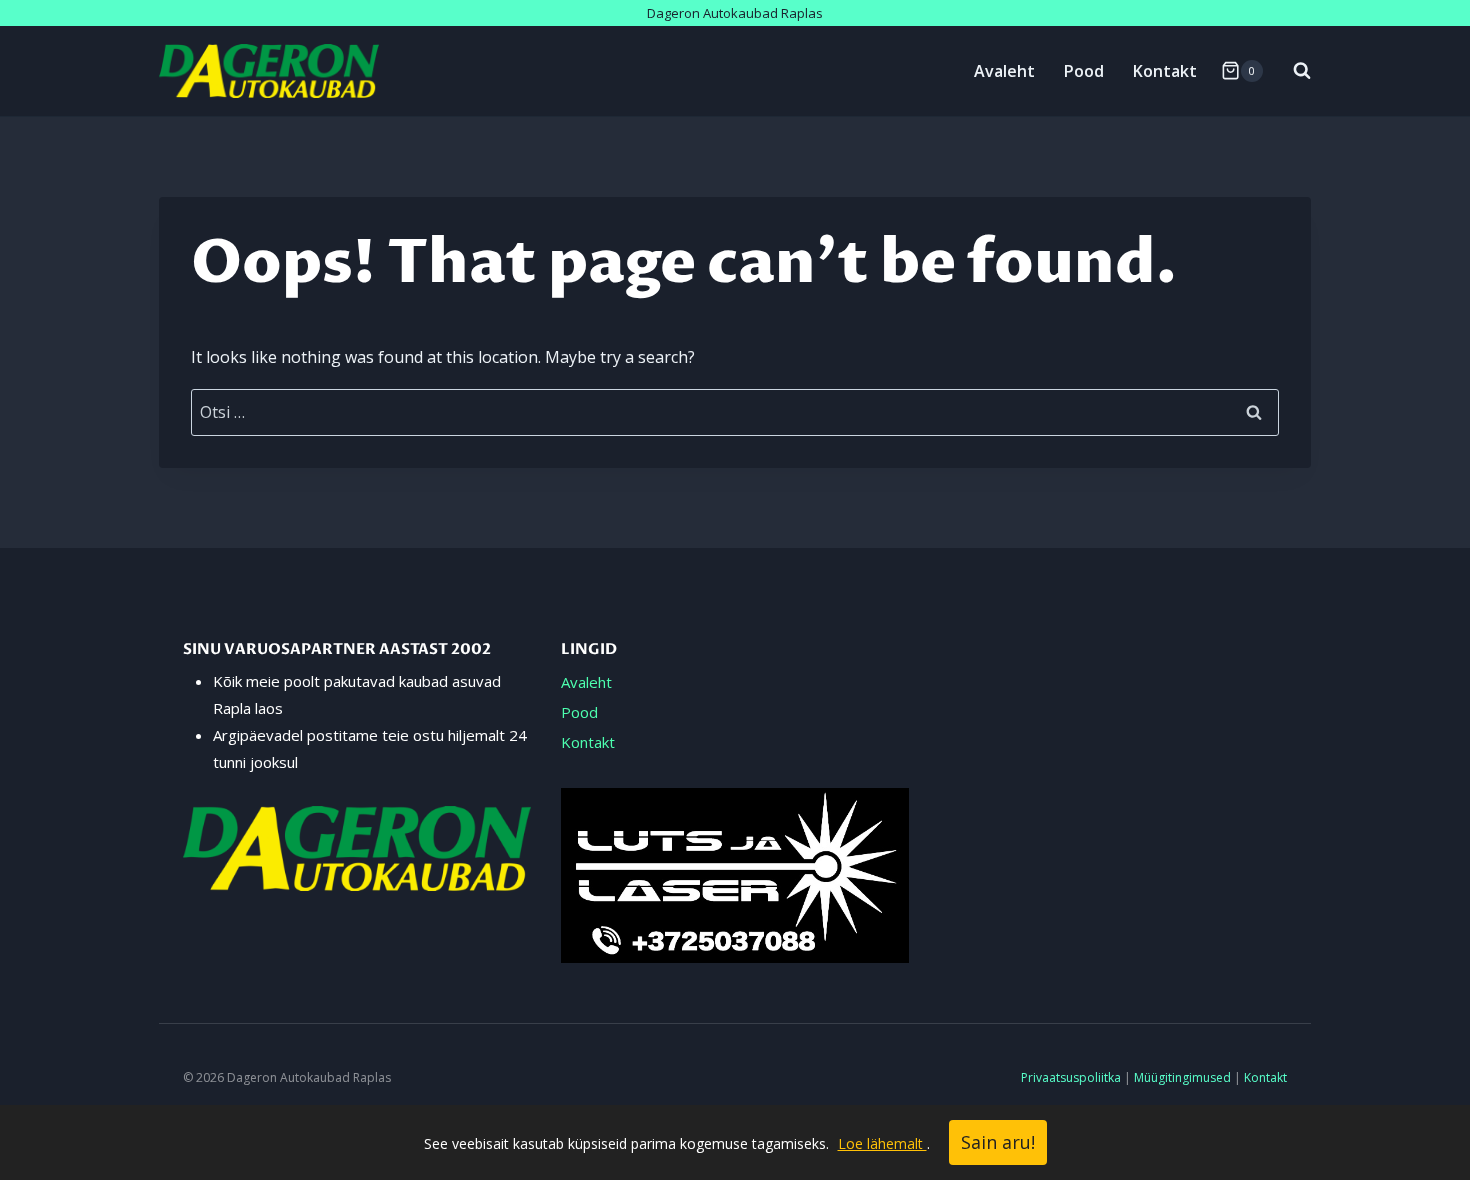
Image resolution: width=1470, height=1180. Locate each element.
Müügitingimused (1182, 1077)
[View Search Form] (1292, 71)
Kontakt (1165, 71)
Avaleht (1004, 71)
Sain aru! (998, 1142)
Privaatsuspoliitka (1071, 1077)
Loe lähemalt (882, 1143)
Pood (1084, 71)
